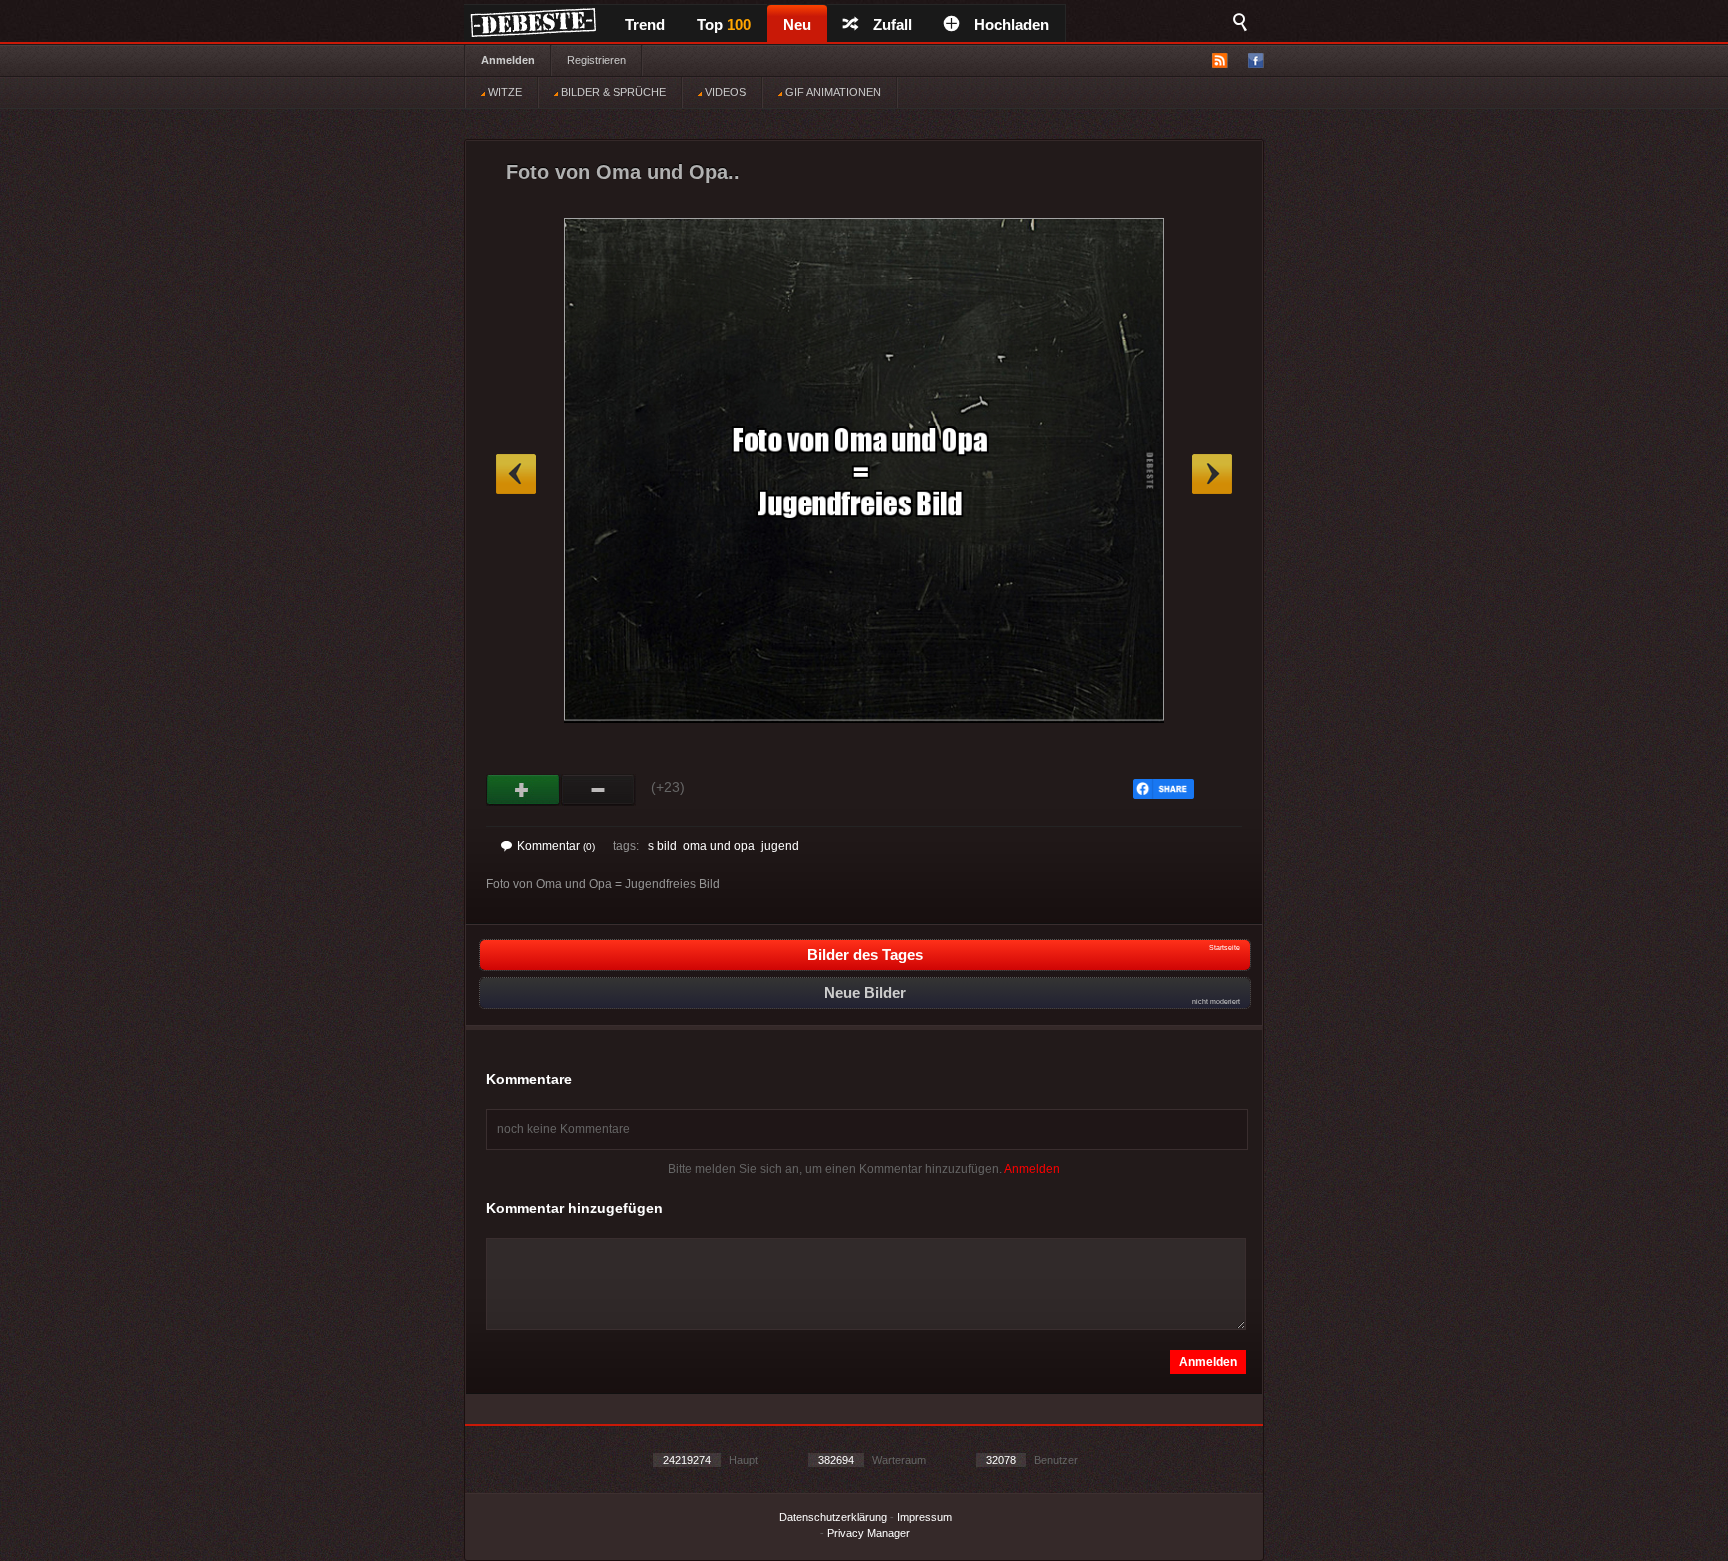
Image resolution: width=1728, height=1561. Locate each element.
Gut (523, 790)
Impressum (924, 1517)
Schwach (598, 790)
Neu (797, 24)
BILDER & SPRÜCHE (612, 92)
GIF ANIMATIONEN (831, 92)
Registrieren (596, 60)
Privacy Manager (868, 1533)
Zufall (892, 24)
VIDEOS (724, 92)
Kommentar (556, 846)
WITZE (503, 92)
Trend (645, 24)
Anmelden (508, 60)
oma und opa (719, 846)
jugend (780, 846)
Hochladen (1011, 24)
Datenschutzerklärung (833, 1517)
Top (724, 24)
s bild (662, 846)
